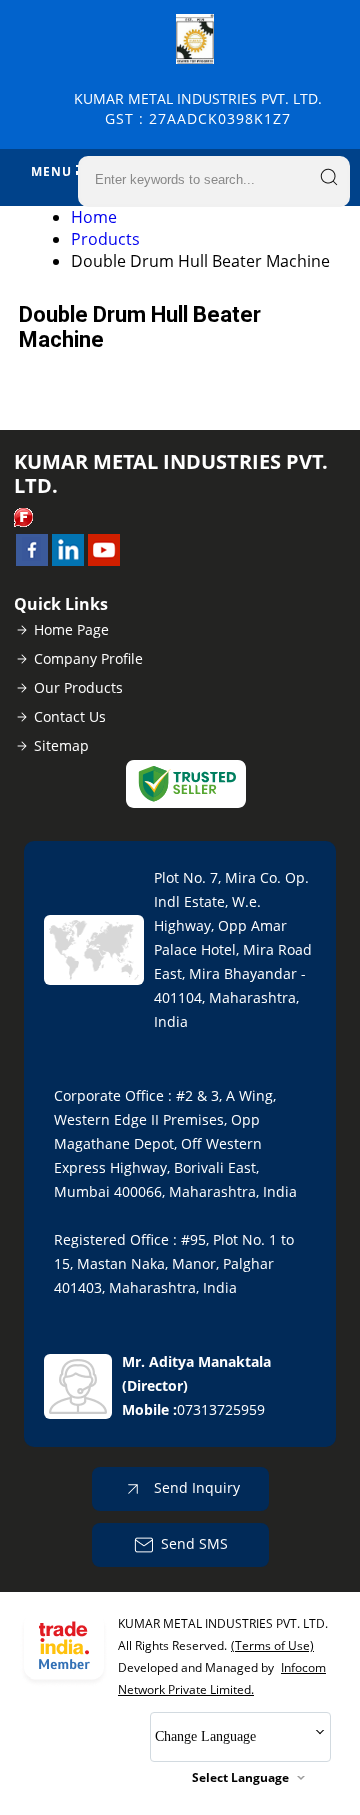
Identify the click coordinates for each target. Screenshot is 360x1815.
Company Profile (88, 658)
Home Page (71, 629)
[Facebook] (32, 560)
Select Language (240, 1777)
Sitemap (61, 745)
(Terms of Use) (272, 1645)
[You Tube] (104, 560)
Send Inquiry (195, 1487)
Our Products (78, 687)
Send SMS (194, 1543)
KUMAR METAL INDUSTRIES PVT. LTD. (198, 108)
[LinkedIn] (68, 560)
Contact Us (70, 716)
